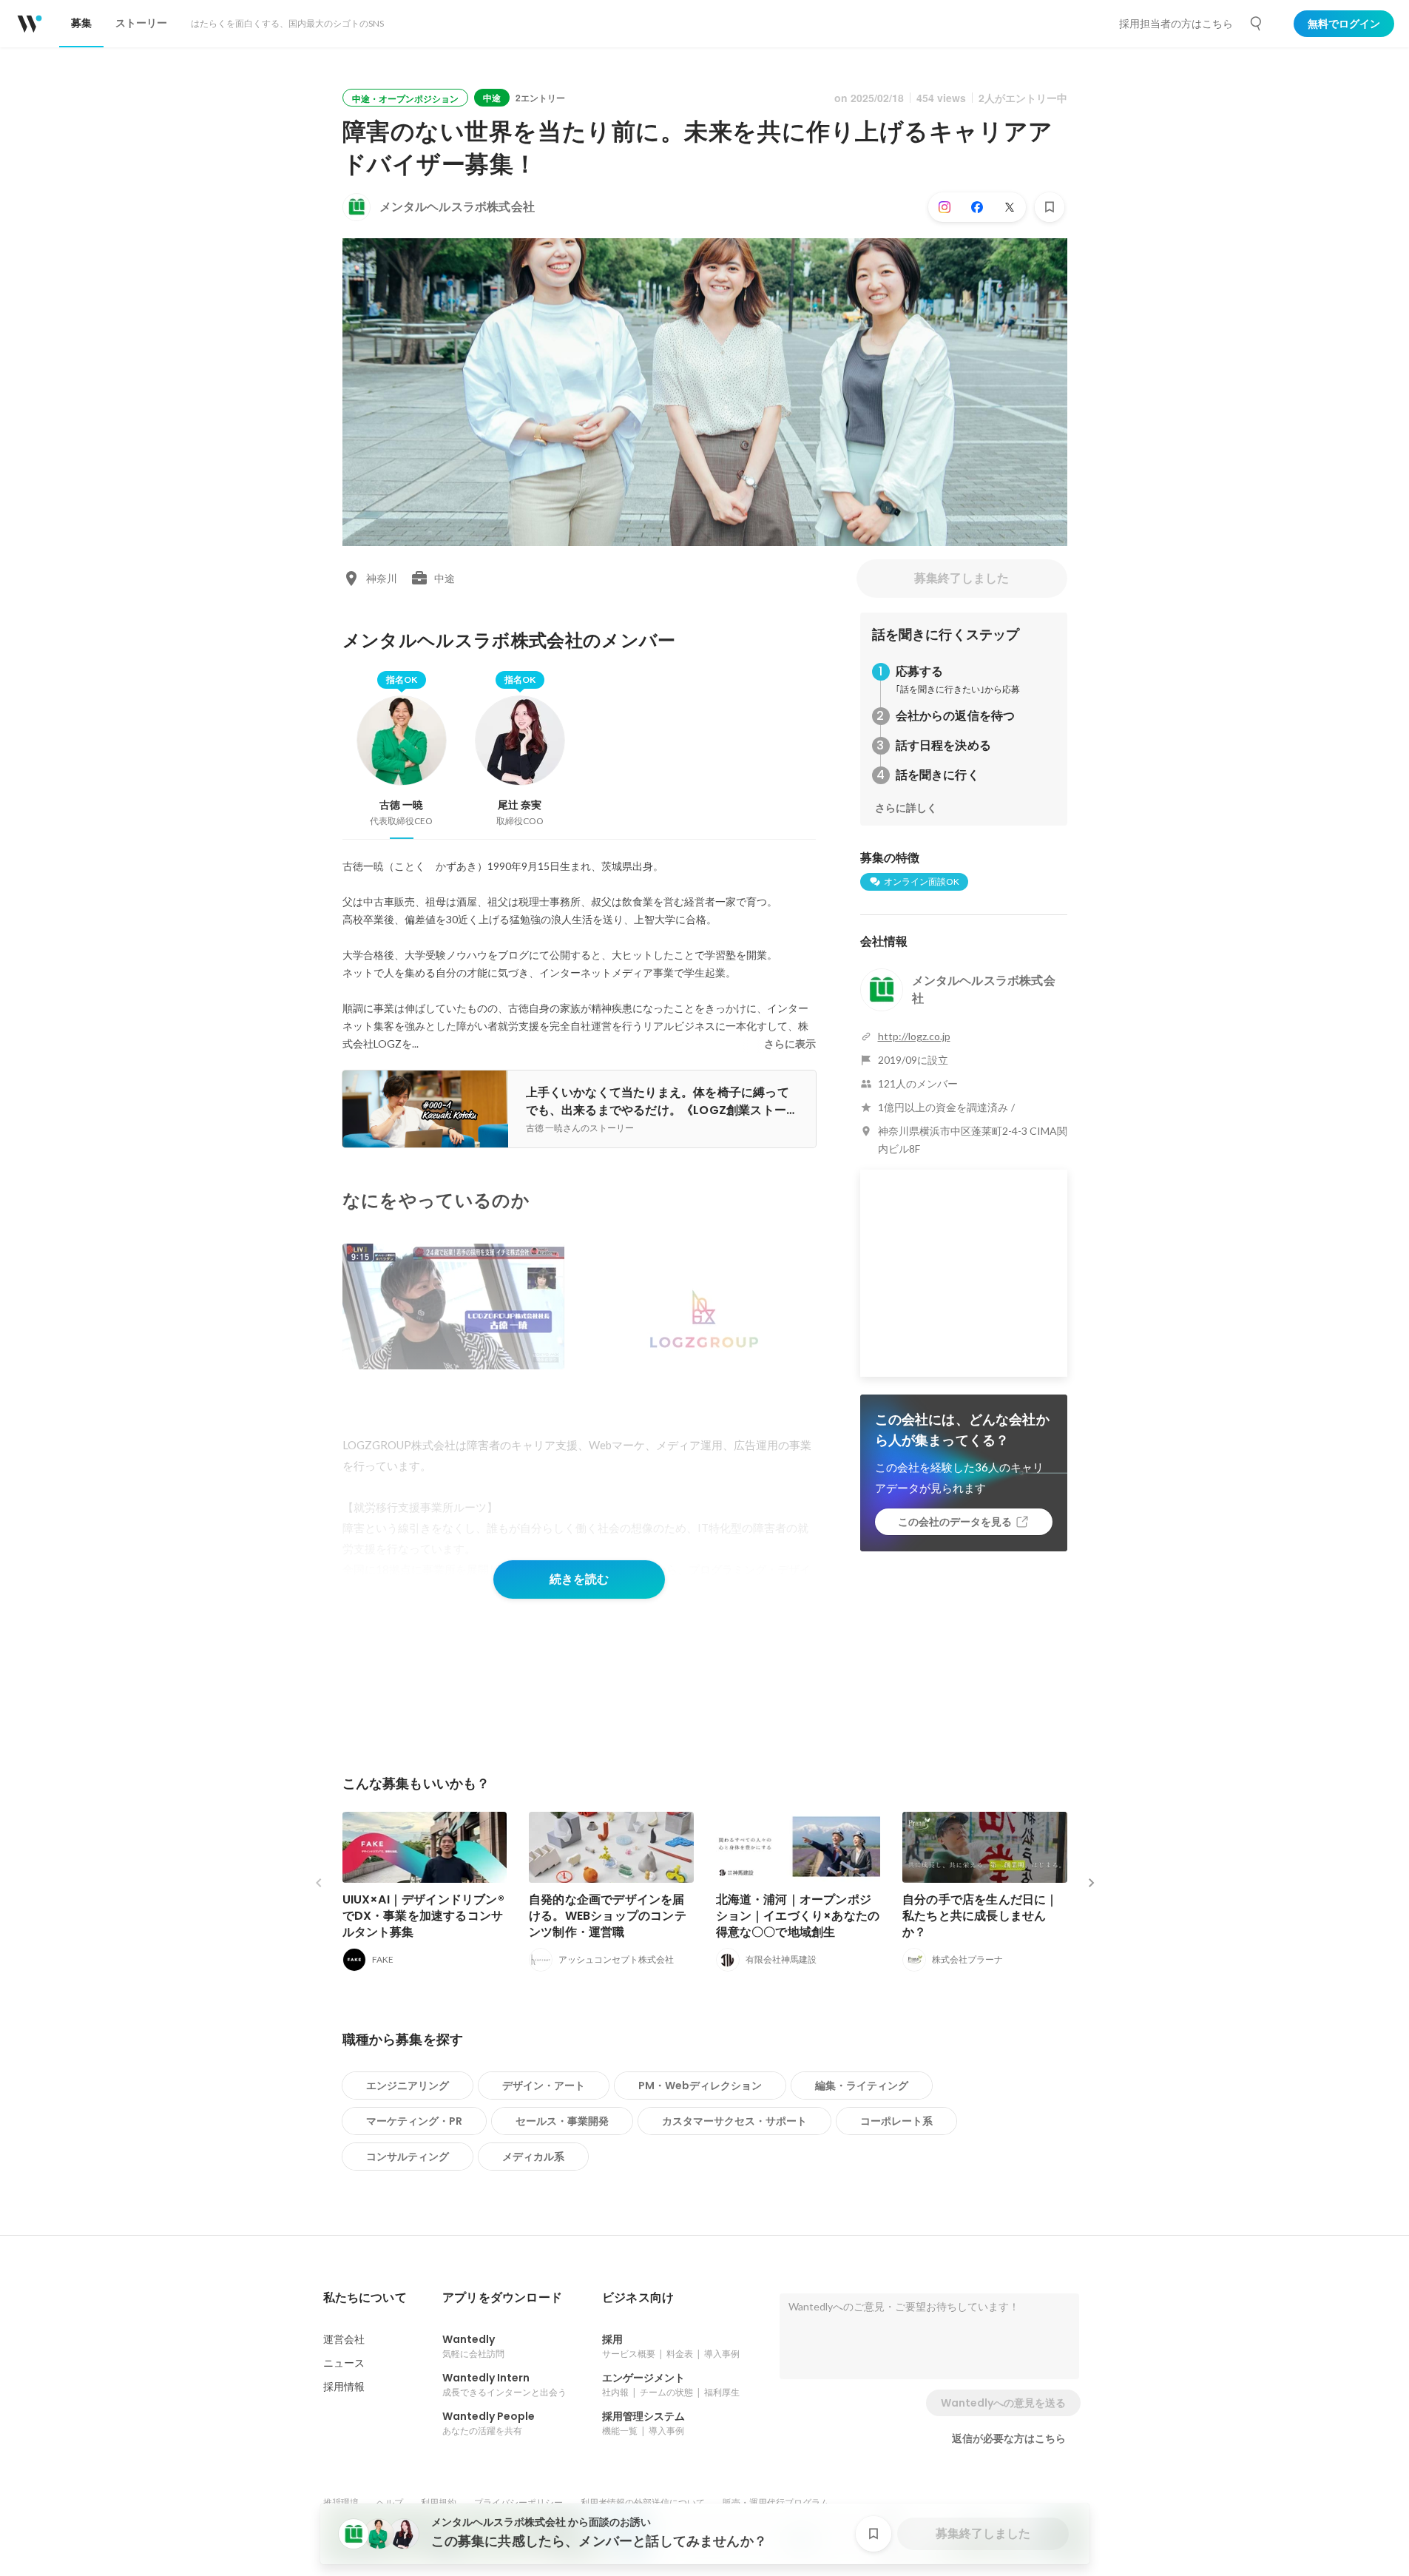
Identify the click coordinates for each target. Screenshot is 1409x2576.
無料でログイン (1344, 24)
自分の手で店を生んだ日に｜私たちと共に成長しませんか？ (980, 1916)
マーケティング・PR (414, 2121)
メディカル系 (533, 2157)
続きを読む (579, 1579)
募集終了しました (962, 578)
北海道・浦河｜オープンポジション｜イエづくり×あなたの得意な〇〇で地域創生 (798, 1916)
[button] (365, 2298)
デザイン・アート (544, 2086)
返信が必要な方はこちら (1009, 2438)
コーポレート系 (896, 2121)
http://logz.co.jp (914, 1036)
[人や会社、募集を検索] (1257, 24)
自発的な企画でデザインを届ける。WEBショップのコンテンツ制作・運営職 (608, 1916)
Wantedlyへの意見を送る (1003, 2403)
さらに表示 (790, 1044)
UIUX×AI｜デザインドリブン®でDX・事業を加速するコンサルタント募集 (423, 1916)
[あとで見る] (1050, 207)
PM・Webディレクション (700, 2086)
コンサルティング (408, 2157)
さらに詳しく (906, 808)
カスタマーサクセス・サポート (734, 2121)
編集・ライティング (862, 2086)
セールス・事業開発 (562, 2121)
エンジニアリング (408, 2086)
